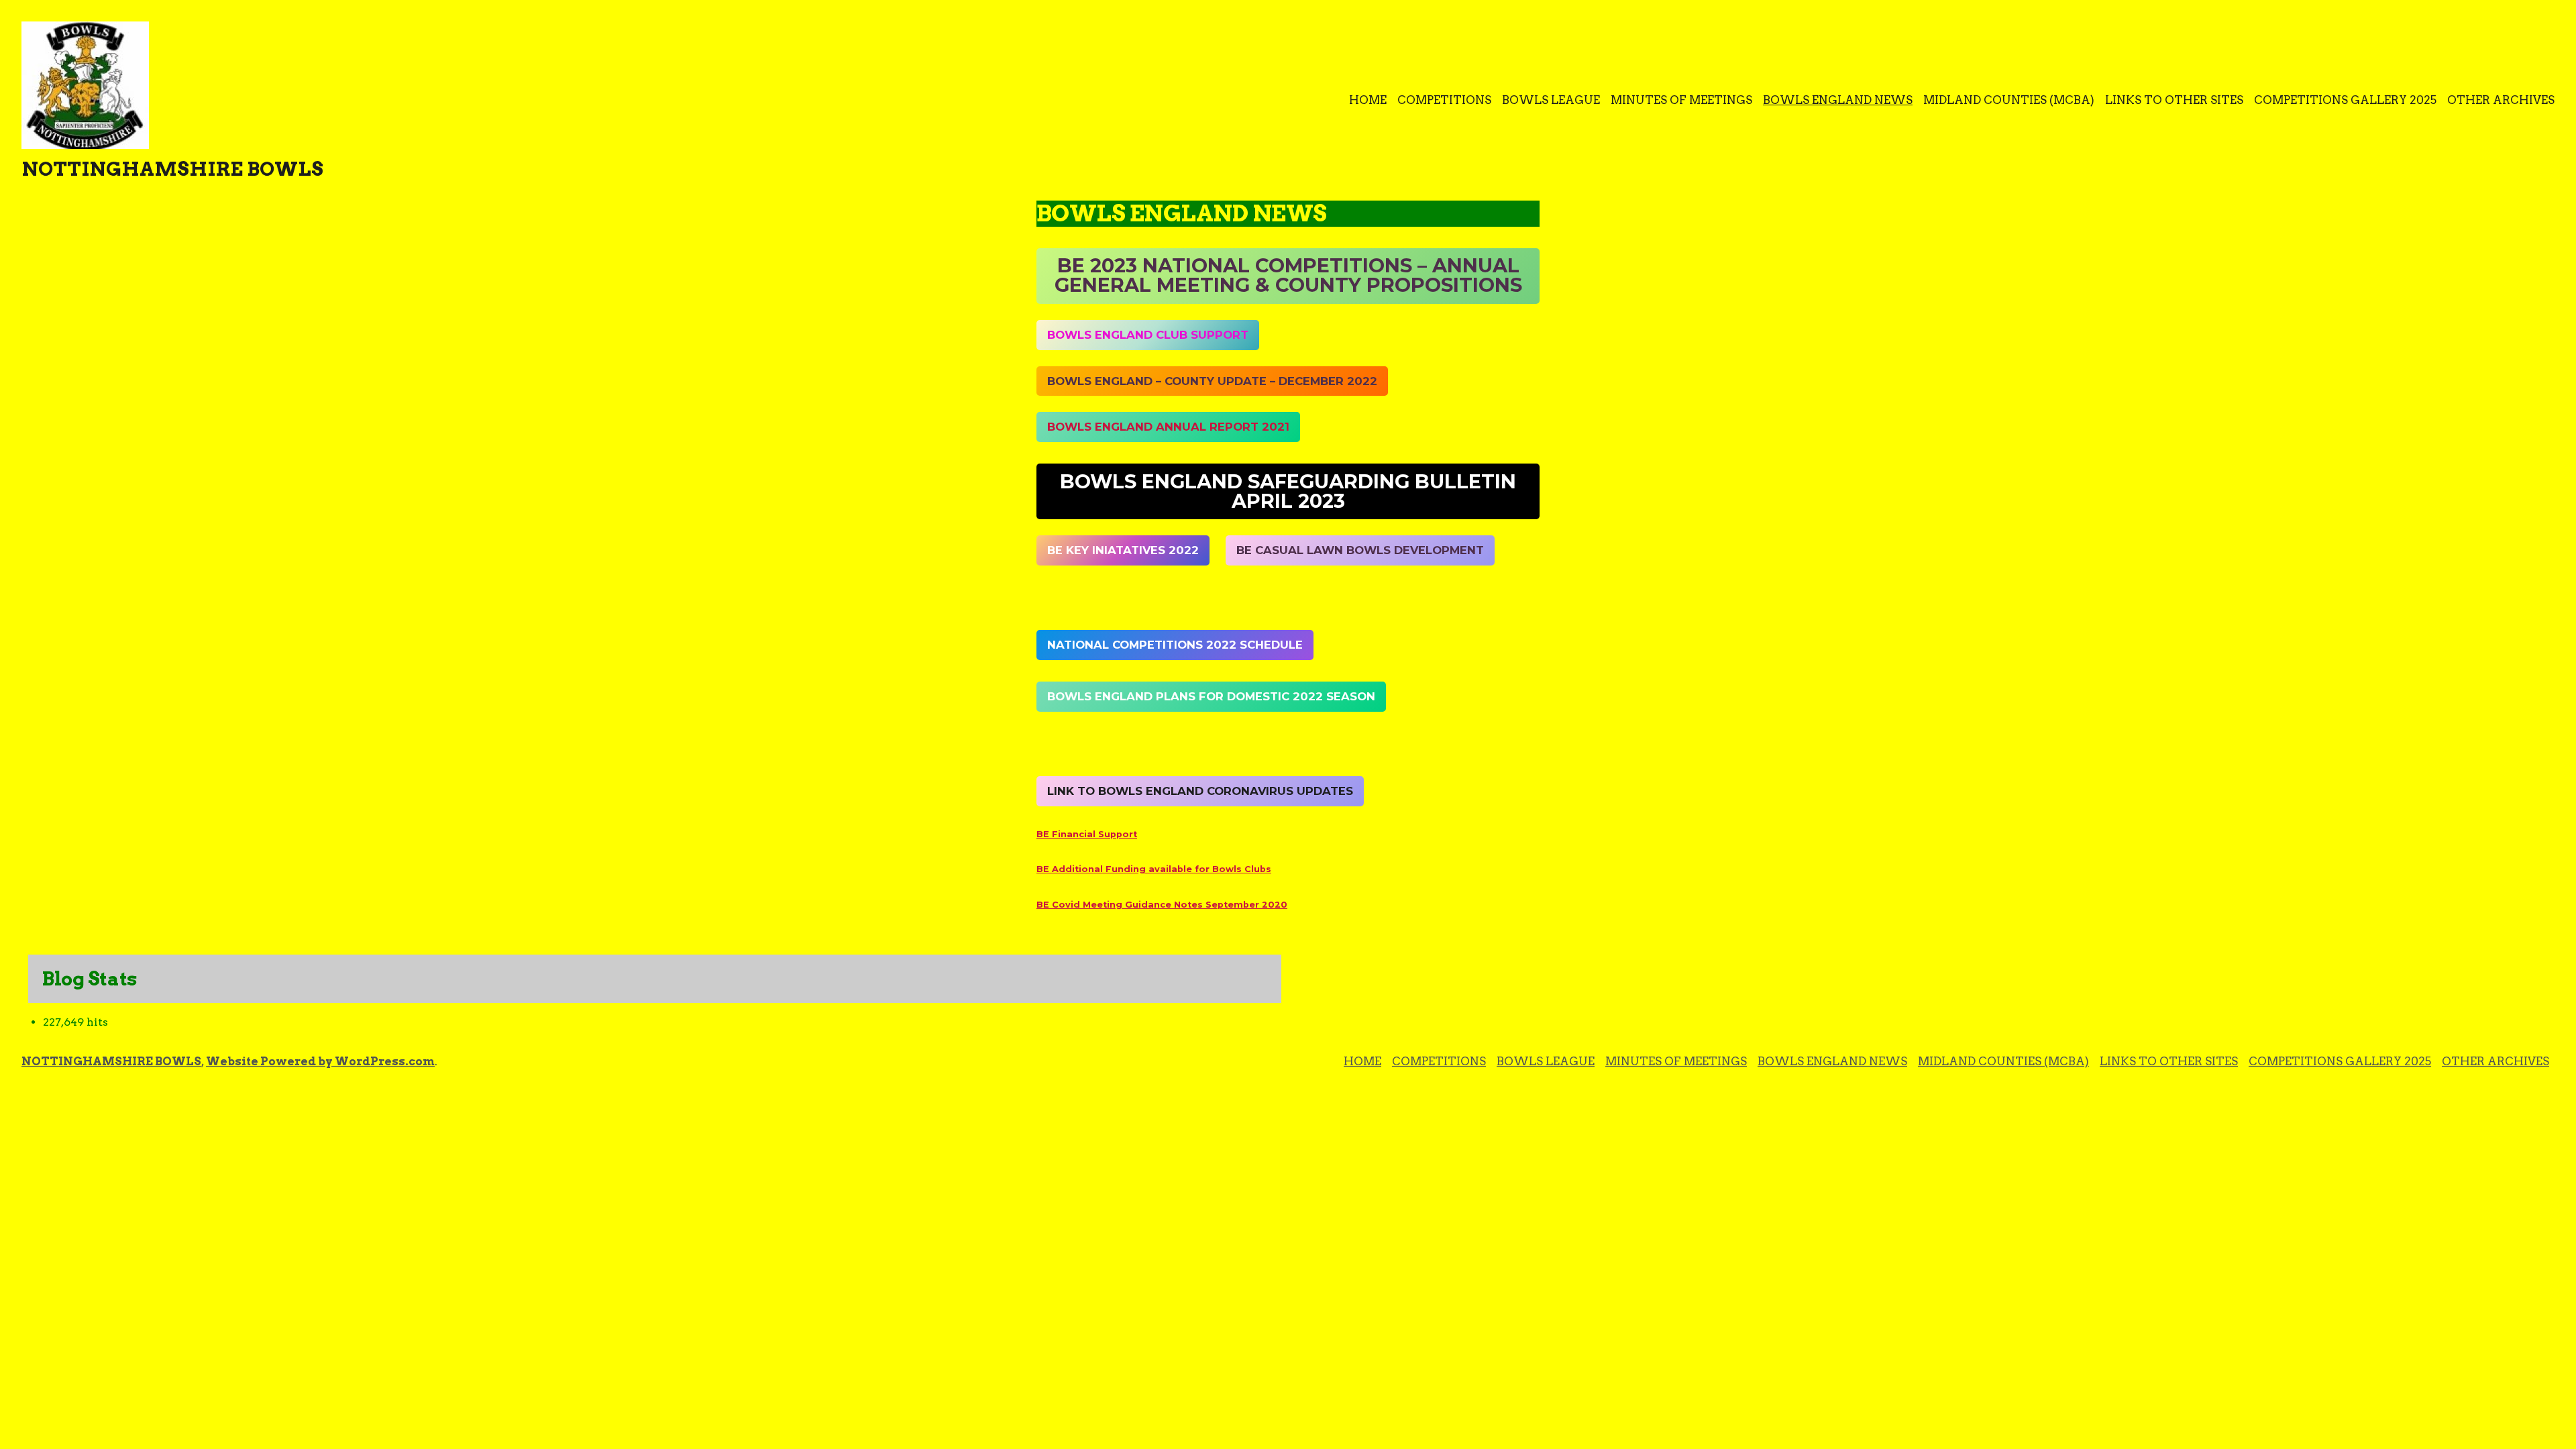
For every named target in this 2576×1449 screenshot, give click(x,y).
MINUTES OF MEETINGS (1681, 100)
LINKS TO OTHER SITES (2174, 100)
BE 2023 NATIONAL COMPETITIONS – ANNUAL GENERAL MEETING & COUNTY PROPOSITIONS (1288, 275)
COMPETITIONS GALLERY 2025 (2345, 100)
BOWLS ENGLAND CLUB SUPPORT (1148, 335)
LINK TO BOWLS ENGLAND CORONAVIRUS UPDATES (1200, 791)
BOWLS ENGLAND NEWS (1838, 100)
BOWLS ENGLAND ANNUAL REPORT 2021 (1168, 427)
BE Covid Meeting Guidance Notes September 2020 (1162, 905)
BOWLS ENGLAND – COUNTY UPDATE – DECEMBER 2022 (1212, 381)
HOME (1368, 100)
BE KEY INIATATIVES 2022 (1123, 550)
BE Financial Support (1087, 834)
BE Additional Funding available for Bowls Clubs (1154, 869)
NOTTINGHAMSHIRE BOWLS (172, 169)
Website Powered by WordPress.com (320, 1061)
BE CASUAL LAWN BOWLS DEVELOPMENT (1360, 550)
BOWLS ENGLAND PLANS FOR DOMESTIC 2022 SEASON (1211, 696)
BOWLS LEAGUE (1551, 100)
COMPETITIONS (1444, 100)
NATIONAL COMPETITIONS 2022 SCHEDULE (1175, 645)
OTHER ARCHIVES (2501, 100)
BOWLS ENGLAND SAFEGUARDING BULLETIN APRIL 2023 (1288, 491)
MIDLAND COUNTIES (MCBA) (2009, 100)
